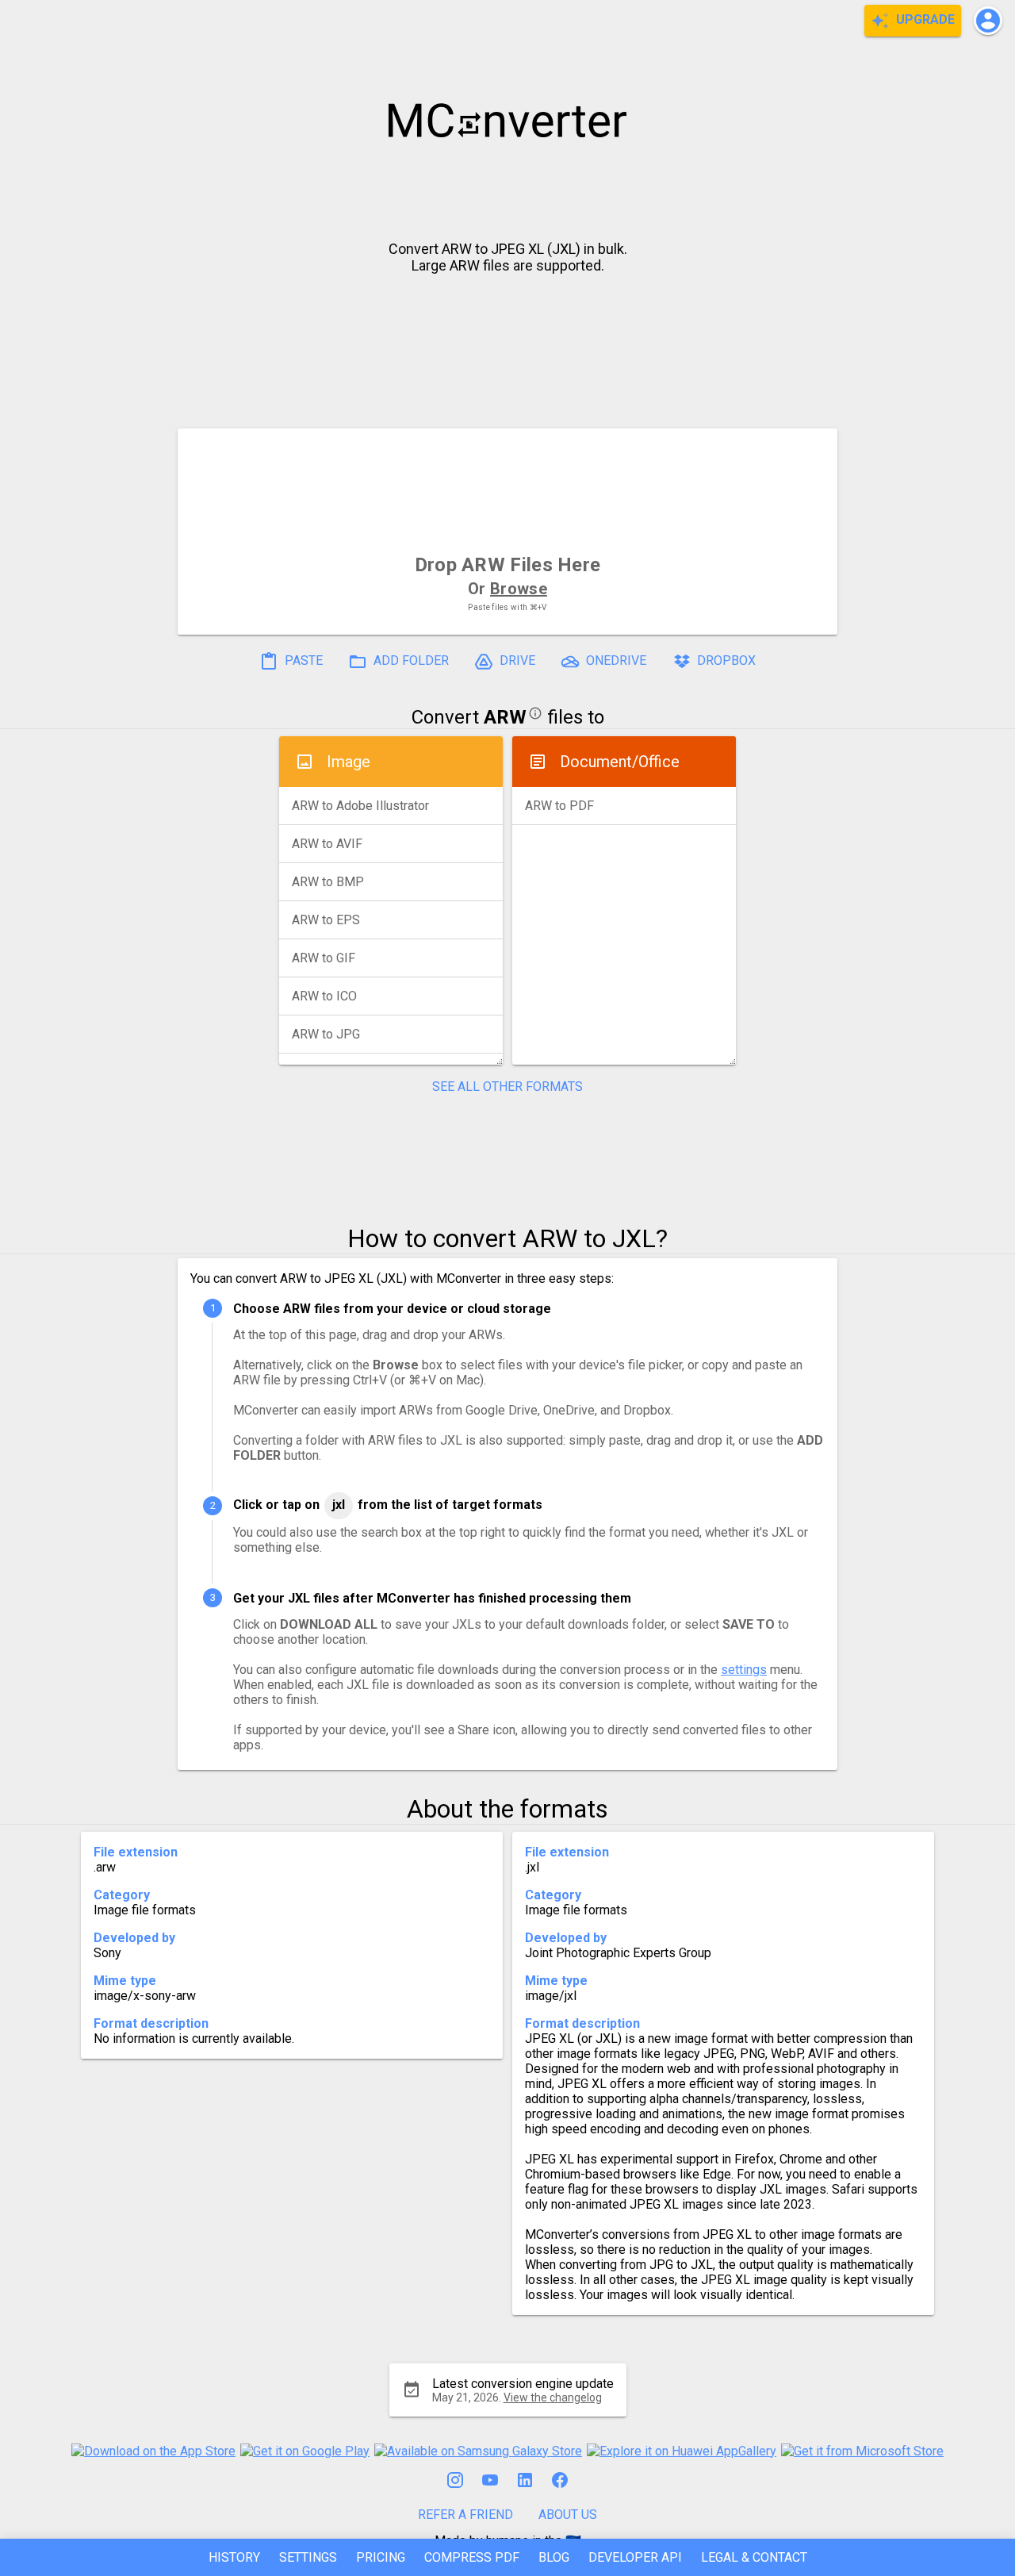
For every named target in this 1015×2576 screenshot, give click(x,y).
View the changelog (553, 2397)
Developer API (635, 2557)
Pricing (381, 2557)
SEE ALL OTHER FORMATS (507, 1086)
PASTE (302, 660)
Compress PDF (472, 2557)
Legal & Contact (754, 2557)
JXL (339, 1505)
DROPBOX (725, 660)
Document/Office (620, 762)
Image (349, 762)
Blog (554, 2557)
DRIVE (516, 660)
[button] (988, 21)
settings (744, 1670)
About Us (568, 2515)
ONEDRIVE (615, 660)
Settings (308, 2557)
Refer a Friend (465, 2515)
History (234, 2557)
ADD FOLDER (410, 660)
